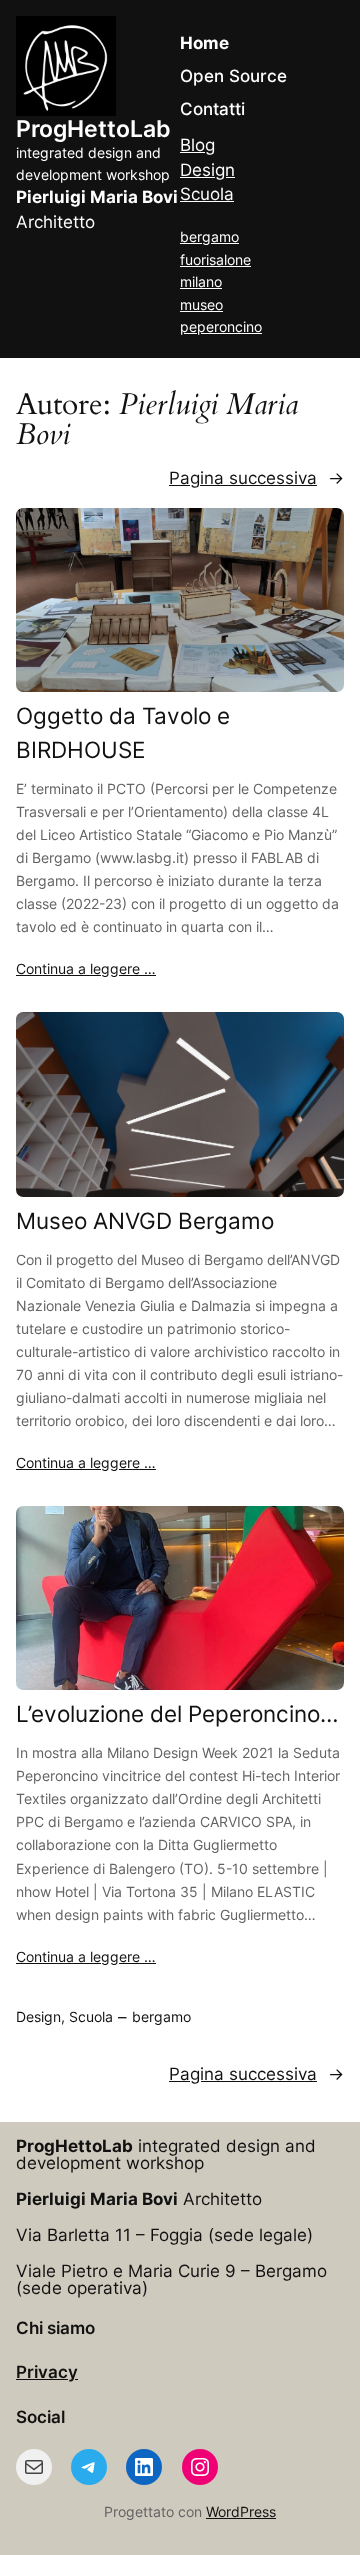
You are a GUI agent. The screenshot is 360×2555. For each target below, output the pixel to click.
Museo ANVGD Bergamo (145, 1220)
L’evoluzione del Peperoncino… (177, 1713)
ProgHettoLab (93, 128)
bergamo (209, 236)
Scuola (207, 194)
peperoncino (221, 326)
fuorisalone (215, 259)
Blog (197, 145)
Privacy (47, 2372)
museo (201, 304)
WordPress (241, 2511)
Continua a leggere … (86, 968)
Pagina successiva (256, 478)
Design (207, 170)
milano (201, 281)
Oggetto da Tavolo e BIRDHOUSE (123, 732)
